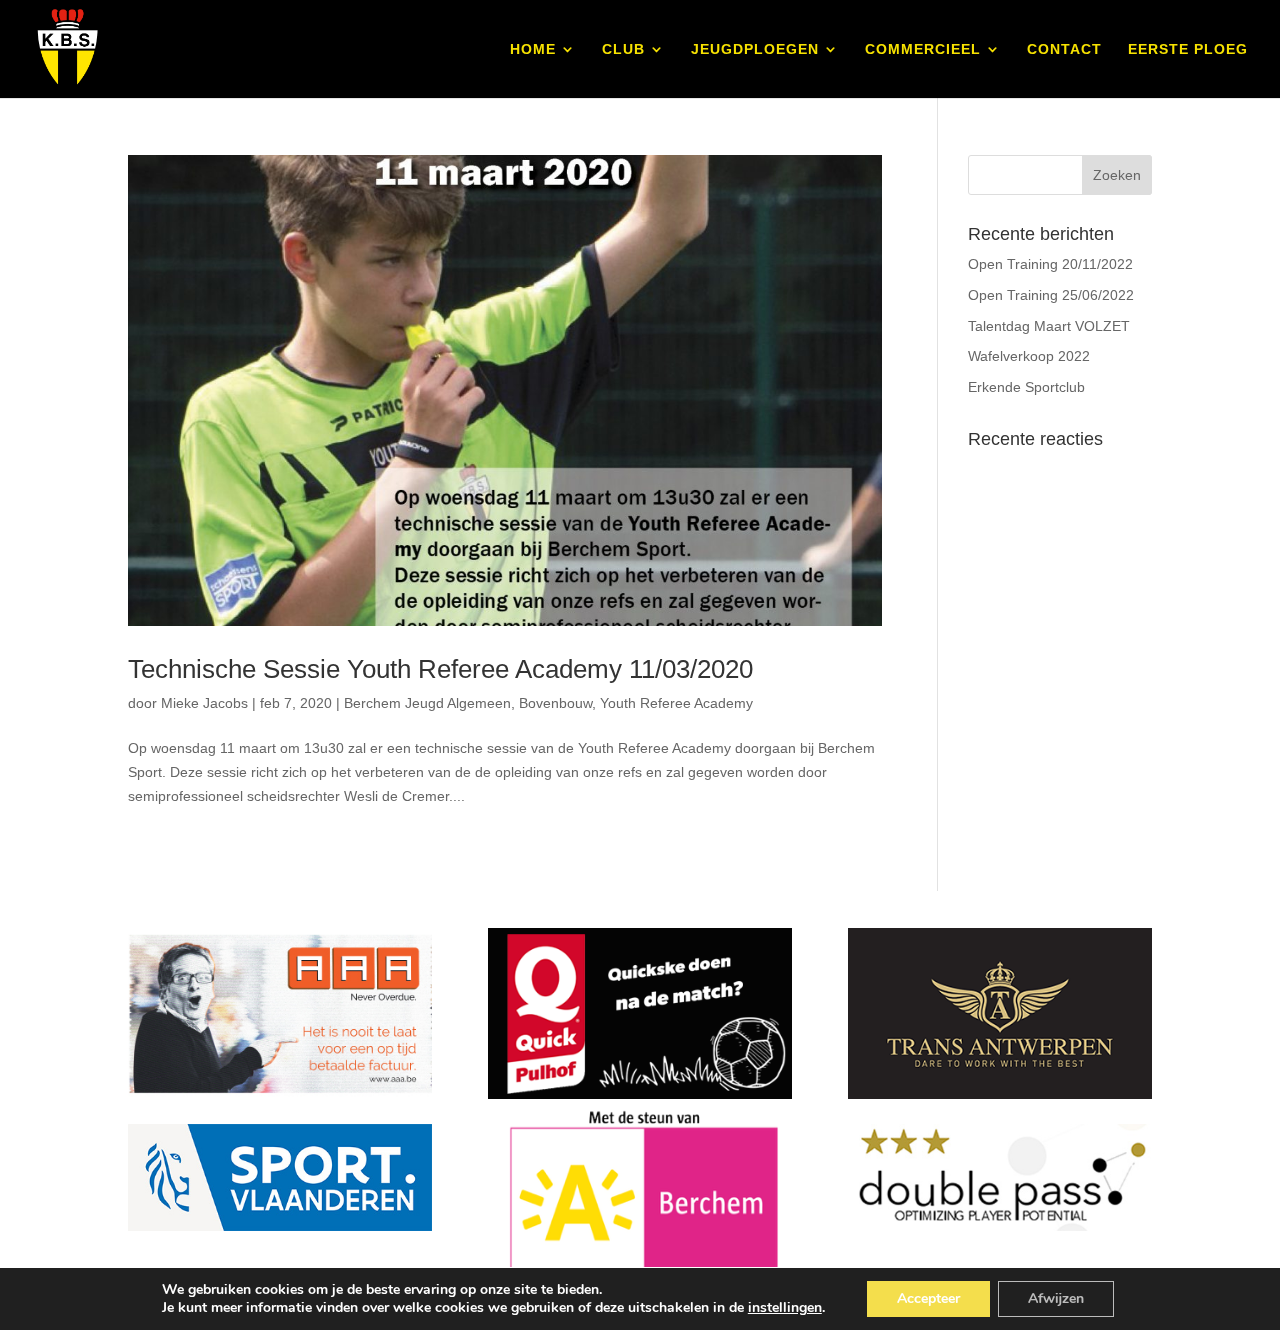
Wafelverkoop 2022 (1029, 356)
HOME (533, 49)
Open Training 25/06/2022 (1051, 295)
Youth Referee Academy (676, 703)
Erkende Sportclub (1026, 387)
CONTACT (1064, 49)
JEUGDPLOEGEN (755, 49)
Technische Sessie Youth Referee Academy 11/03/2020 (440, 669)
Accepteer (928, 1298)
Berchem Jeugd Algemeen (427, 703)
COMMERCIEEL (923, 49)
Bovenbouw (555, 703)
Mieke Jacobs (204, 703)
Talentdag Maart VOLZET (1049, 326)
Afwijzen (1056, 1298)
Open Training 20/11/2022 (1050, 264)
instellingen (785, 1308)
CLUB (623, 49)
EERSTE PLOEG (1188, 49)
